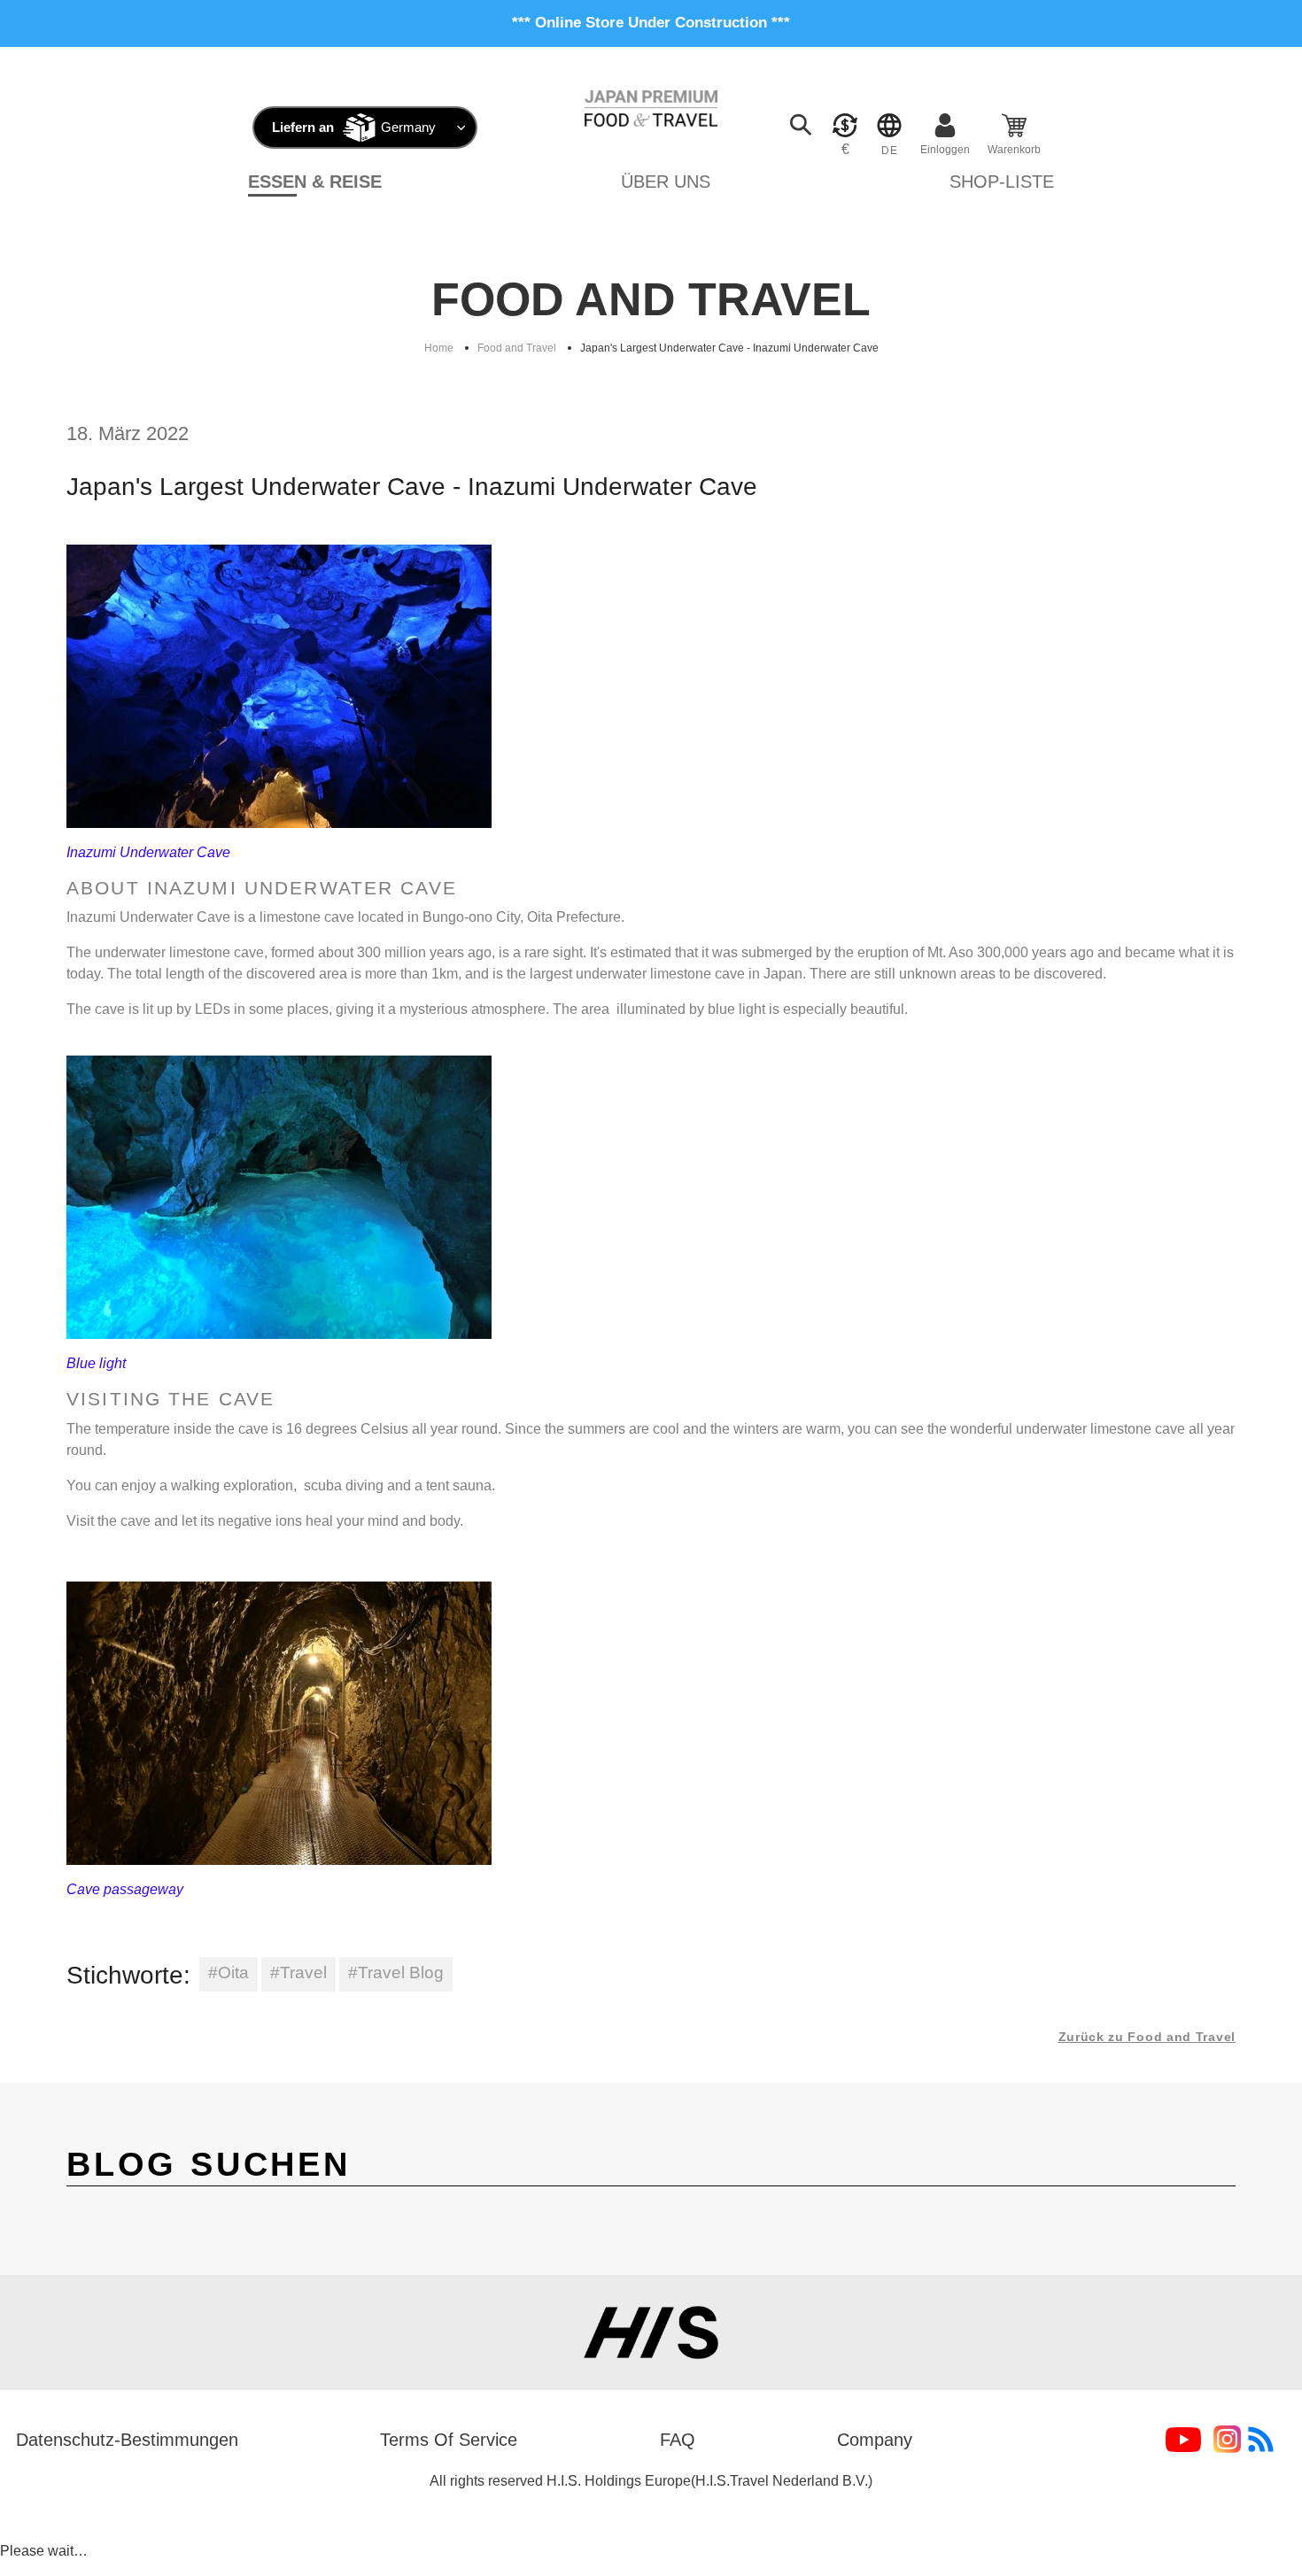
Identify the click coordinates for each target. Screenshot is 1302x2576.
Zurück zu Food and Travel (1147, 2037)
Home (439, 348)
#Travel (298, 1973)
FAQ (678, 2440)
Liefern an (303, 127)
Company (875, 2440)
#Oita (229, 1973)
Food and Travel (517, 348)
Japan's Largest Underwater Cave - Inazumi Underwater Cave (729, 348)
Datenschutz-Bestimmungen (127, 2440)
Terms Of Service (449, 2440)
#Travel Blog (396, 1973)
